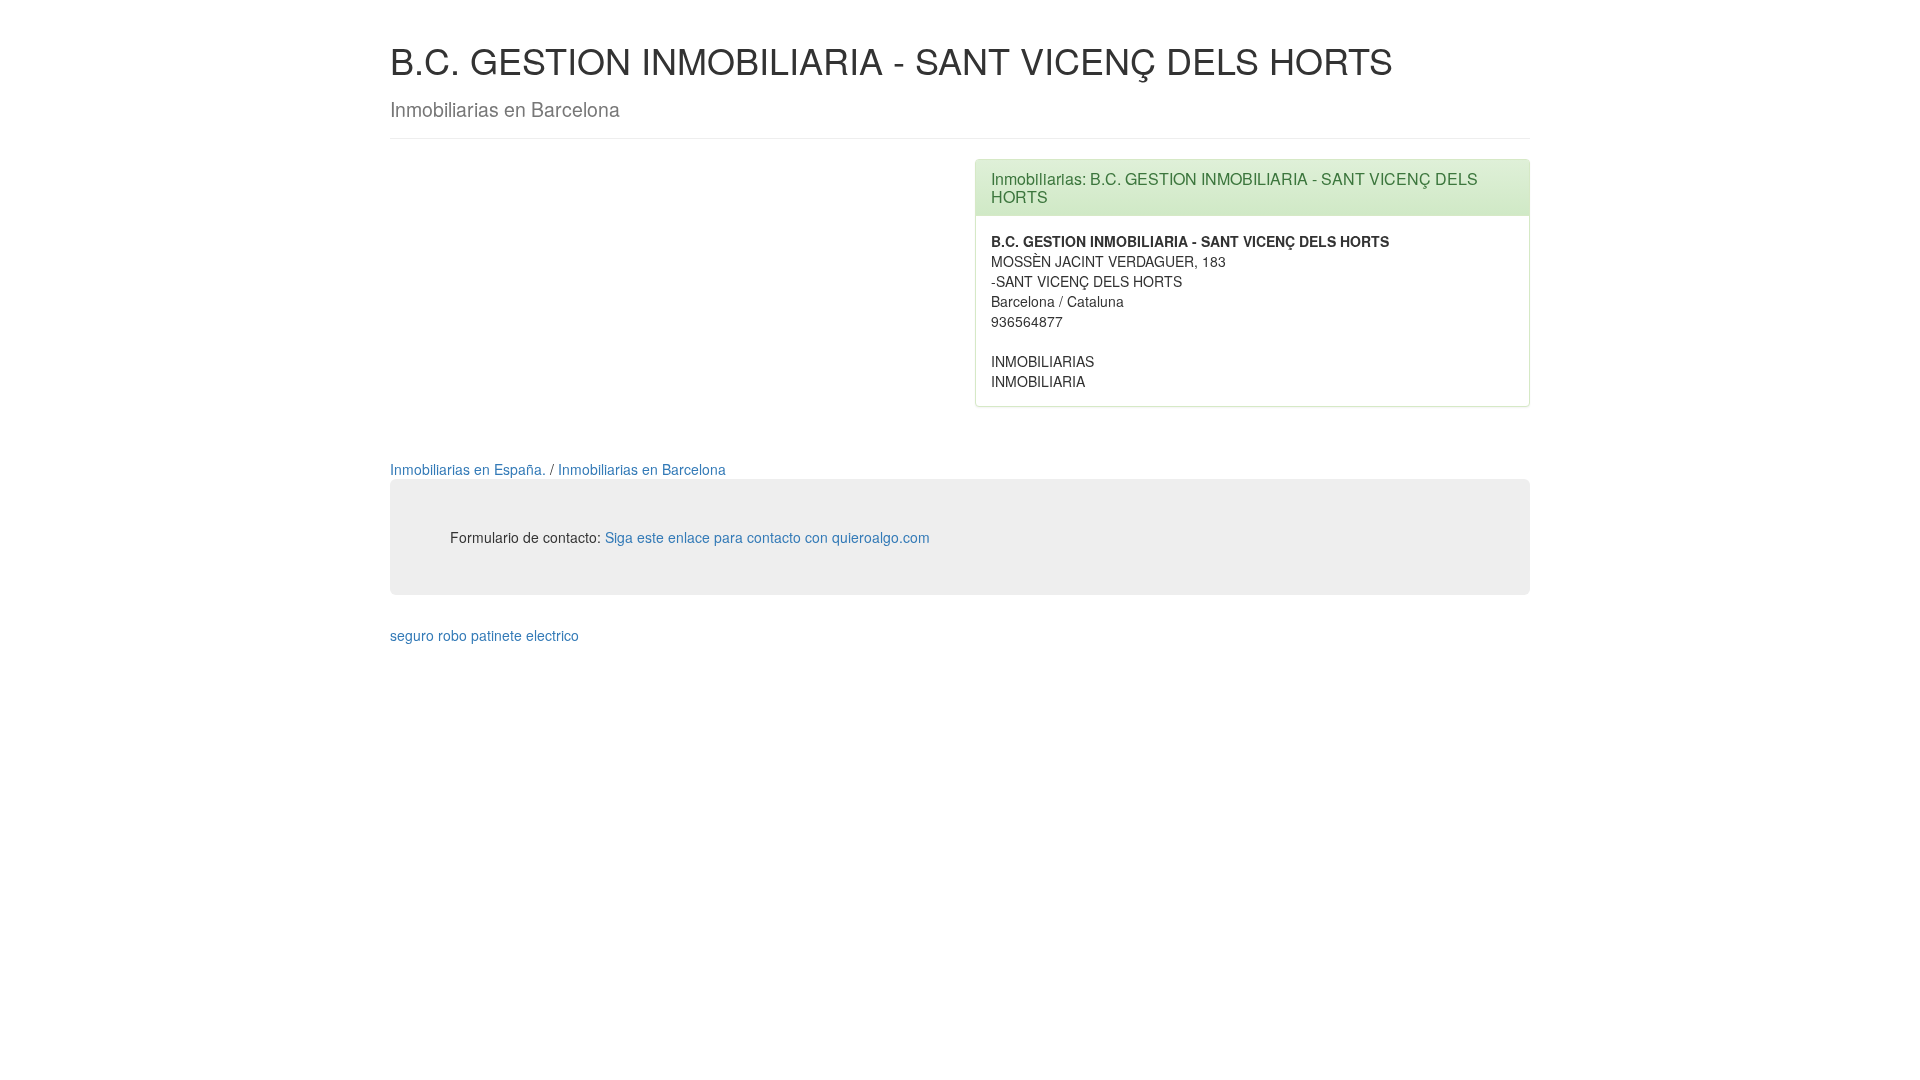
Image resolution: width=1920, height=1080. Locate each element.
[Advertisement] (667, 299)
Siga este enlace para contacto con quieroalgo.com (767, 537)
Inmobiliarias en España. (470, 469)
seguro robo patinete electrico (484, 635)
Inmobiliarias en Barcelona (642, 469)
